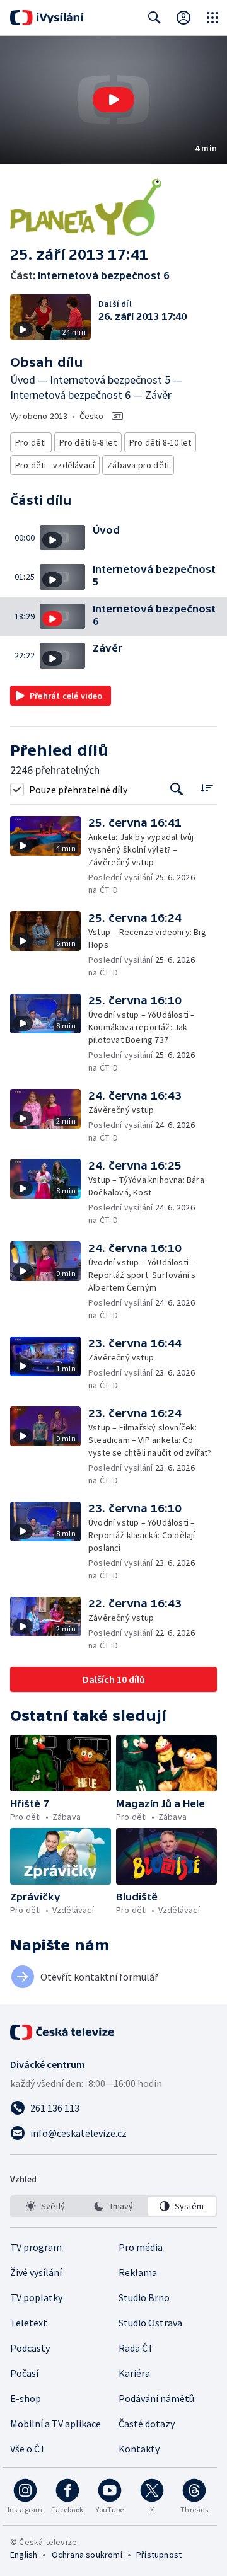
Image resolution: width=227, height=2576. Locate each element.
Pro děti (31, 442)
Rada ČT (136, 2348)
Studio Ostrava (150, 2323)
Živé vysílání (36, 2272)
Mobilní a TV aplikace (55, 2424)
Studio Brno (144, 2297)
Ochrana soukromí (87, 2555)
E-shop (26, 2398)
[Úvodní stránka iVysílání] (47, 18)
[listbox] (113, 2206)
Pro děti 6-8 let (88, 442)
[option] (45, 2206)
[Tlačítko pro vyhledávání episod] (177, 789)
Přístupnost (159, 2555)
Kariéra (134, 2373)
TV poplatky (36, 2297)
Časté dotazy (147, 2424)
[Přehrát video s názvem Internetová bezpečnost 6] (113, 100)
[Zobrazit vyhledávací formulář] (154, 18)
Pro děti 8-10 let (160, 442)
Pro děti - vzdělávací (55, 465)
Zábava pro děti (138, 465)
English (24, 2555)
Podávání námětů (156, 2398)
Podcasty (30, 2348)
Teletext (29, 2323)
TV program (36, 2247)
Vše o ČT (28, 2449)
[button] (113, 100)
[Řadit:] (207, 788)
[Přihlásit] (183, 18)
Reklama (138, 2272)
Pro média (141, 2247)
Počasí (24, 2373)
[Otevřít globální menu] (212, 18)
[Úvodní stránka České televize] (63, 2032)
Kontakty (139, 2449)
